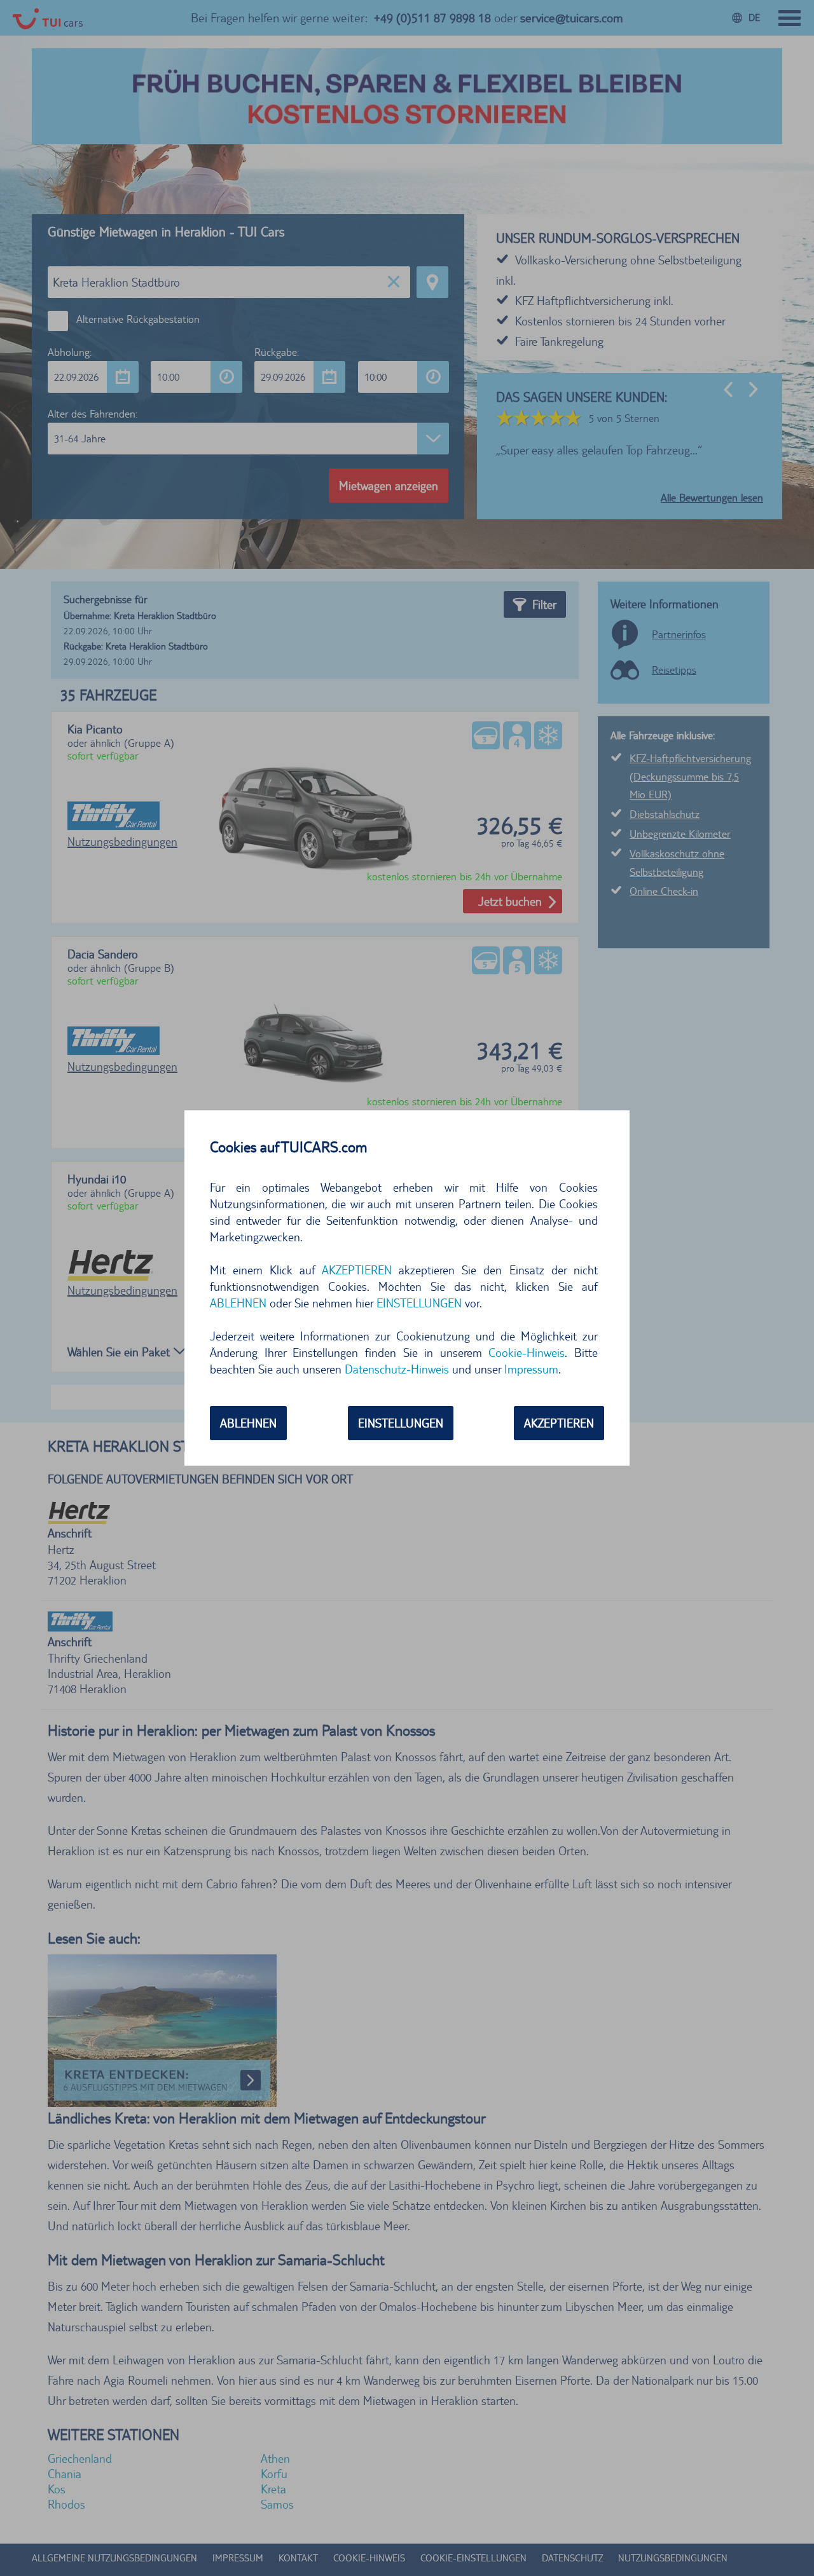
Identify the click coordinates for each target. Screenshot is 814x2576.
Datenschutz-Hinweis (397, 1369)
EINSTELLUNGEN (401, 1423)
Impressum (531, 1369)
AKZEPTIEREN (559, 1423)
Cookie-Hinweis (527, 1353)
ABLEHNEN (248, 1423)
